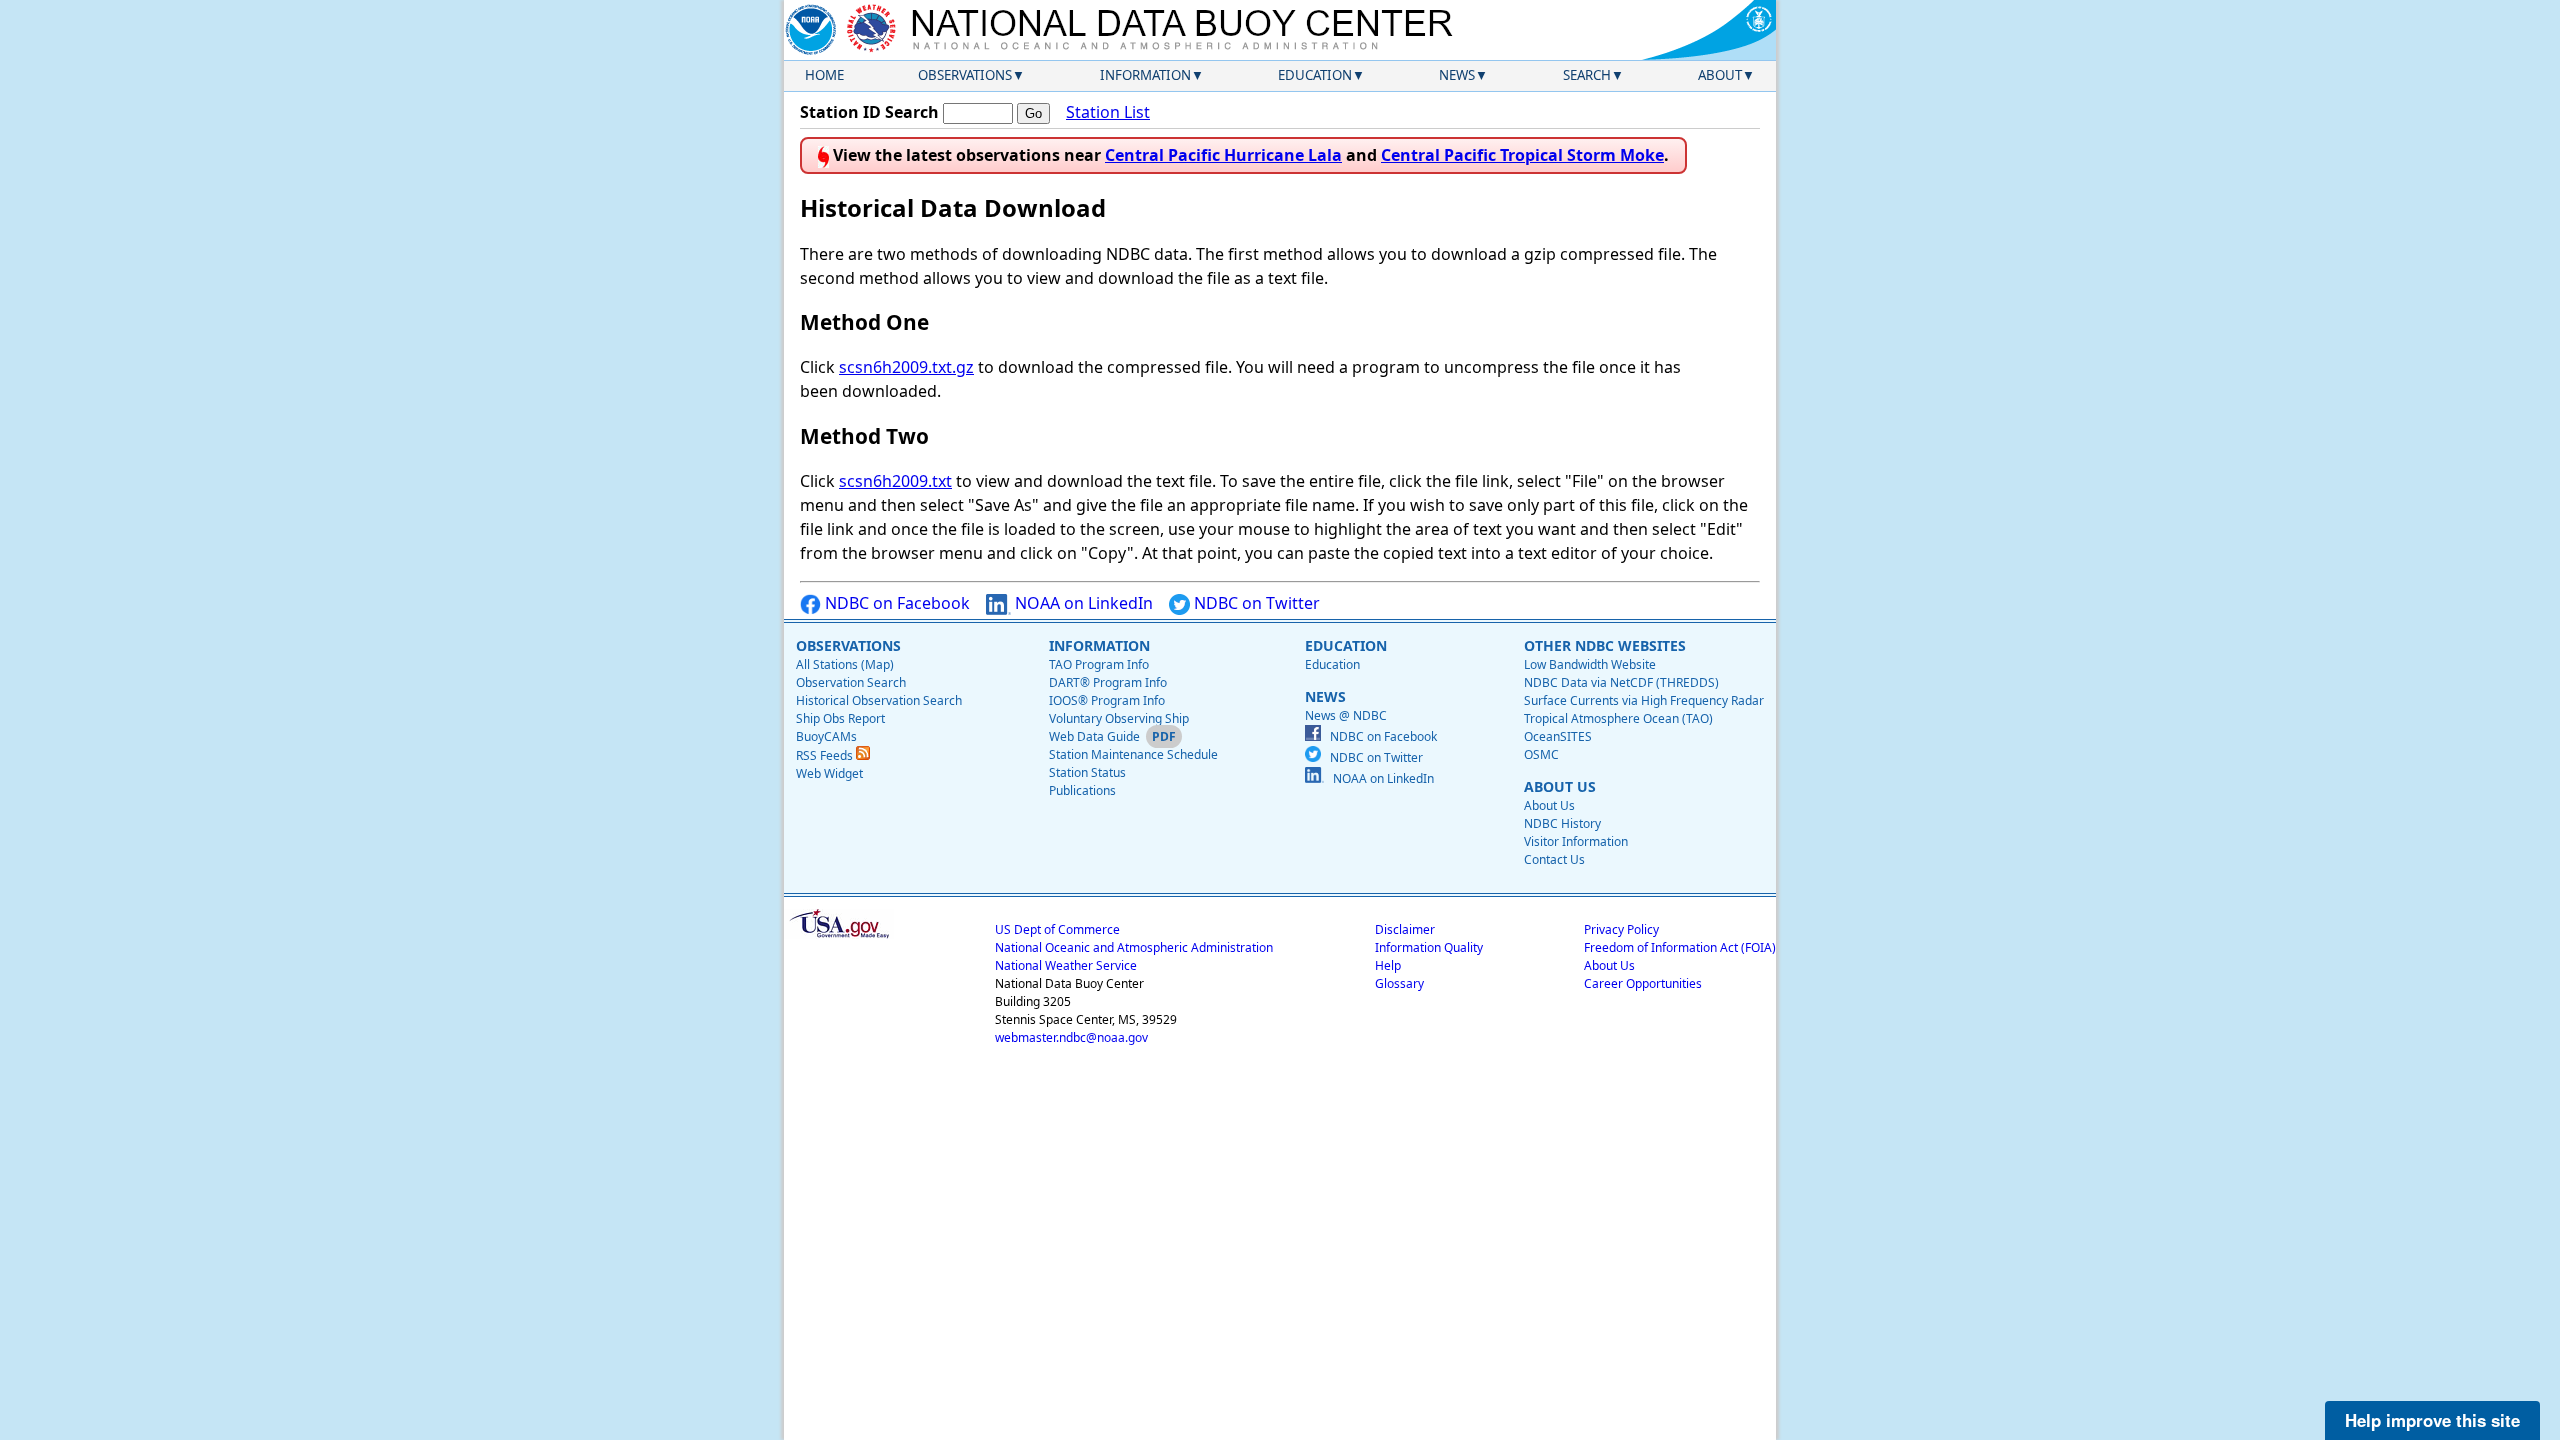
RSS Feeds (826, 755)
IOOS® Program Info (1107, 700)
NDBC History (1562, 823)
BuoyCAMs (826, 736)
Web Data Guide (1094, 736)
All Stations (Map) (845, 664)
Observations (965, 75)
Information (1145, 75)
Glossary (1399, 983)
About (1720, 75)
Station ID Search (869, 112)
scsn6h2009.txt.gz (906, 367)
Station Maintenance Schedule (1133, 754)
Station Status (1087, 772)
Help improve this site (2432, 1420)
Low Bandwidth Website (1590, 664)
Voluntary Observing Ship (1119, 718)
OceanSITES (1558, 736)
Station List (1108, 112)
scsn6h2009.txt (895, 481)
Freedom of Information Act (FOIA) (1680, 947)
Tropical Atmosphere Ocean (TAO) (1618, 718)
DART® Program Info (1108, 682)
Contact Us (1554, 859)
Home (824, 75)
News (1457, 75)
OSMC (1541, 754)
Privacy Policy (1621, 929)
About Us (1549, 805)
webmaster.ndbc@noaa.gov (1071, 1037)
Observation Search (851, 682)
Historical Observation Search (879, 700)
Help (1388, 965)
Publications (1082, 790)
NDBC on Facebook (895, 603)
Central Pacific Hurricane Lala (1223, 155)
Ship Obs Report (840, 718)
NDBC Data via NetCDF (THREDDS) (1621, 682)
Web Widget (829, 773)
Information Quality (1429, 947)
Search (1587, 75)
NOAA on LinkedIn (1082, 603)
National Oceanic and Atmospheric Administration (1134, 947)
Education (1315, 75)
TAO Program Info (1099, 664)
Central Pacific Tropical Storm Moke (1522, 155)
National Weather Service (1066, 965)
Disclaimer (1405, 929)
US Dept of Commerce (1057, 929)
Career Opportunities (1643, 983)
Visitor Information (1576, 841)
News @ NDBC (1346, 715)
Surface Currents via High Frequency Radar (1644, 700)
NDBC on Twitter (1255, 603)
